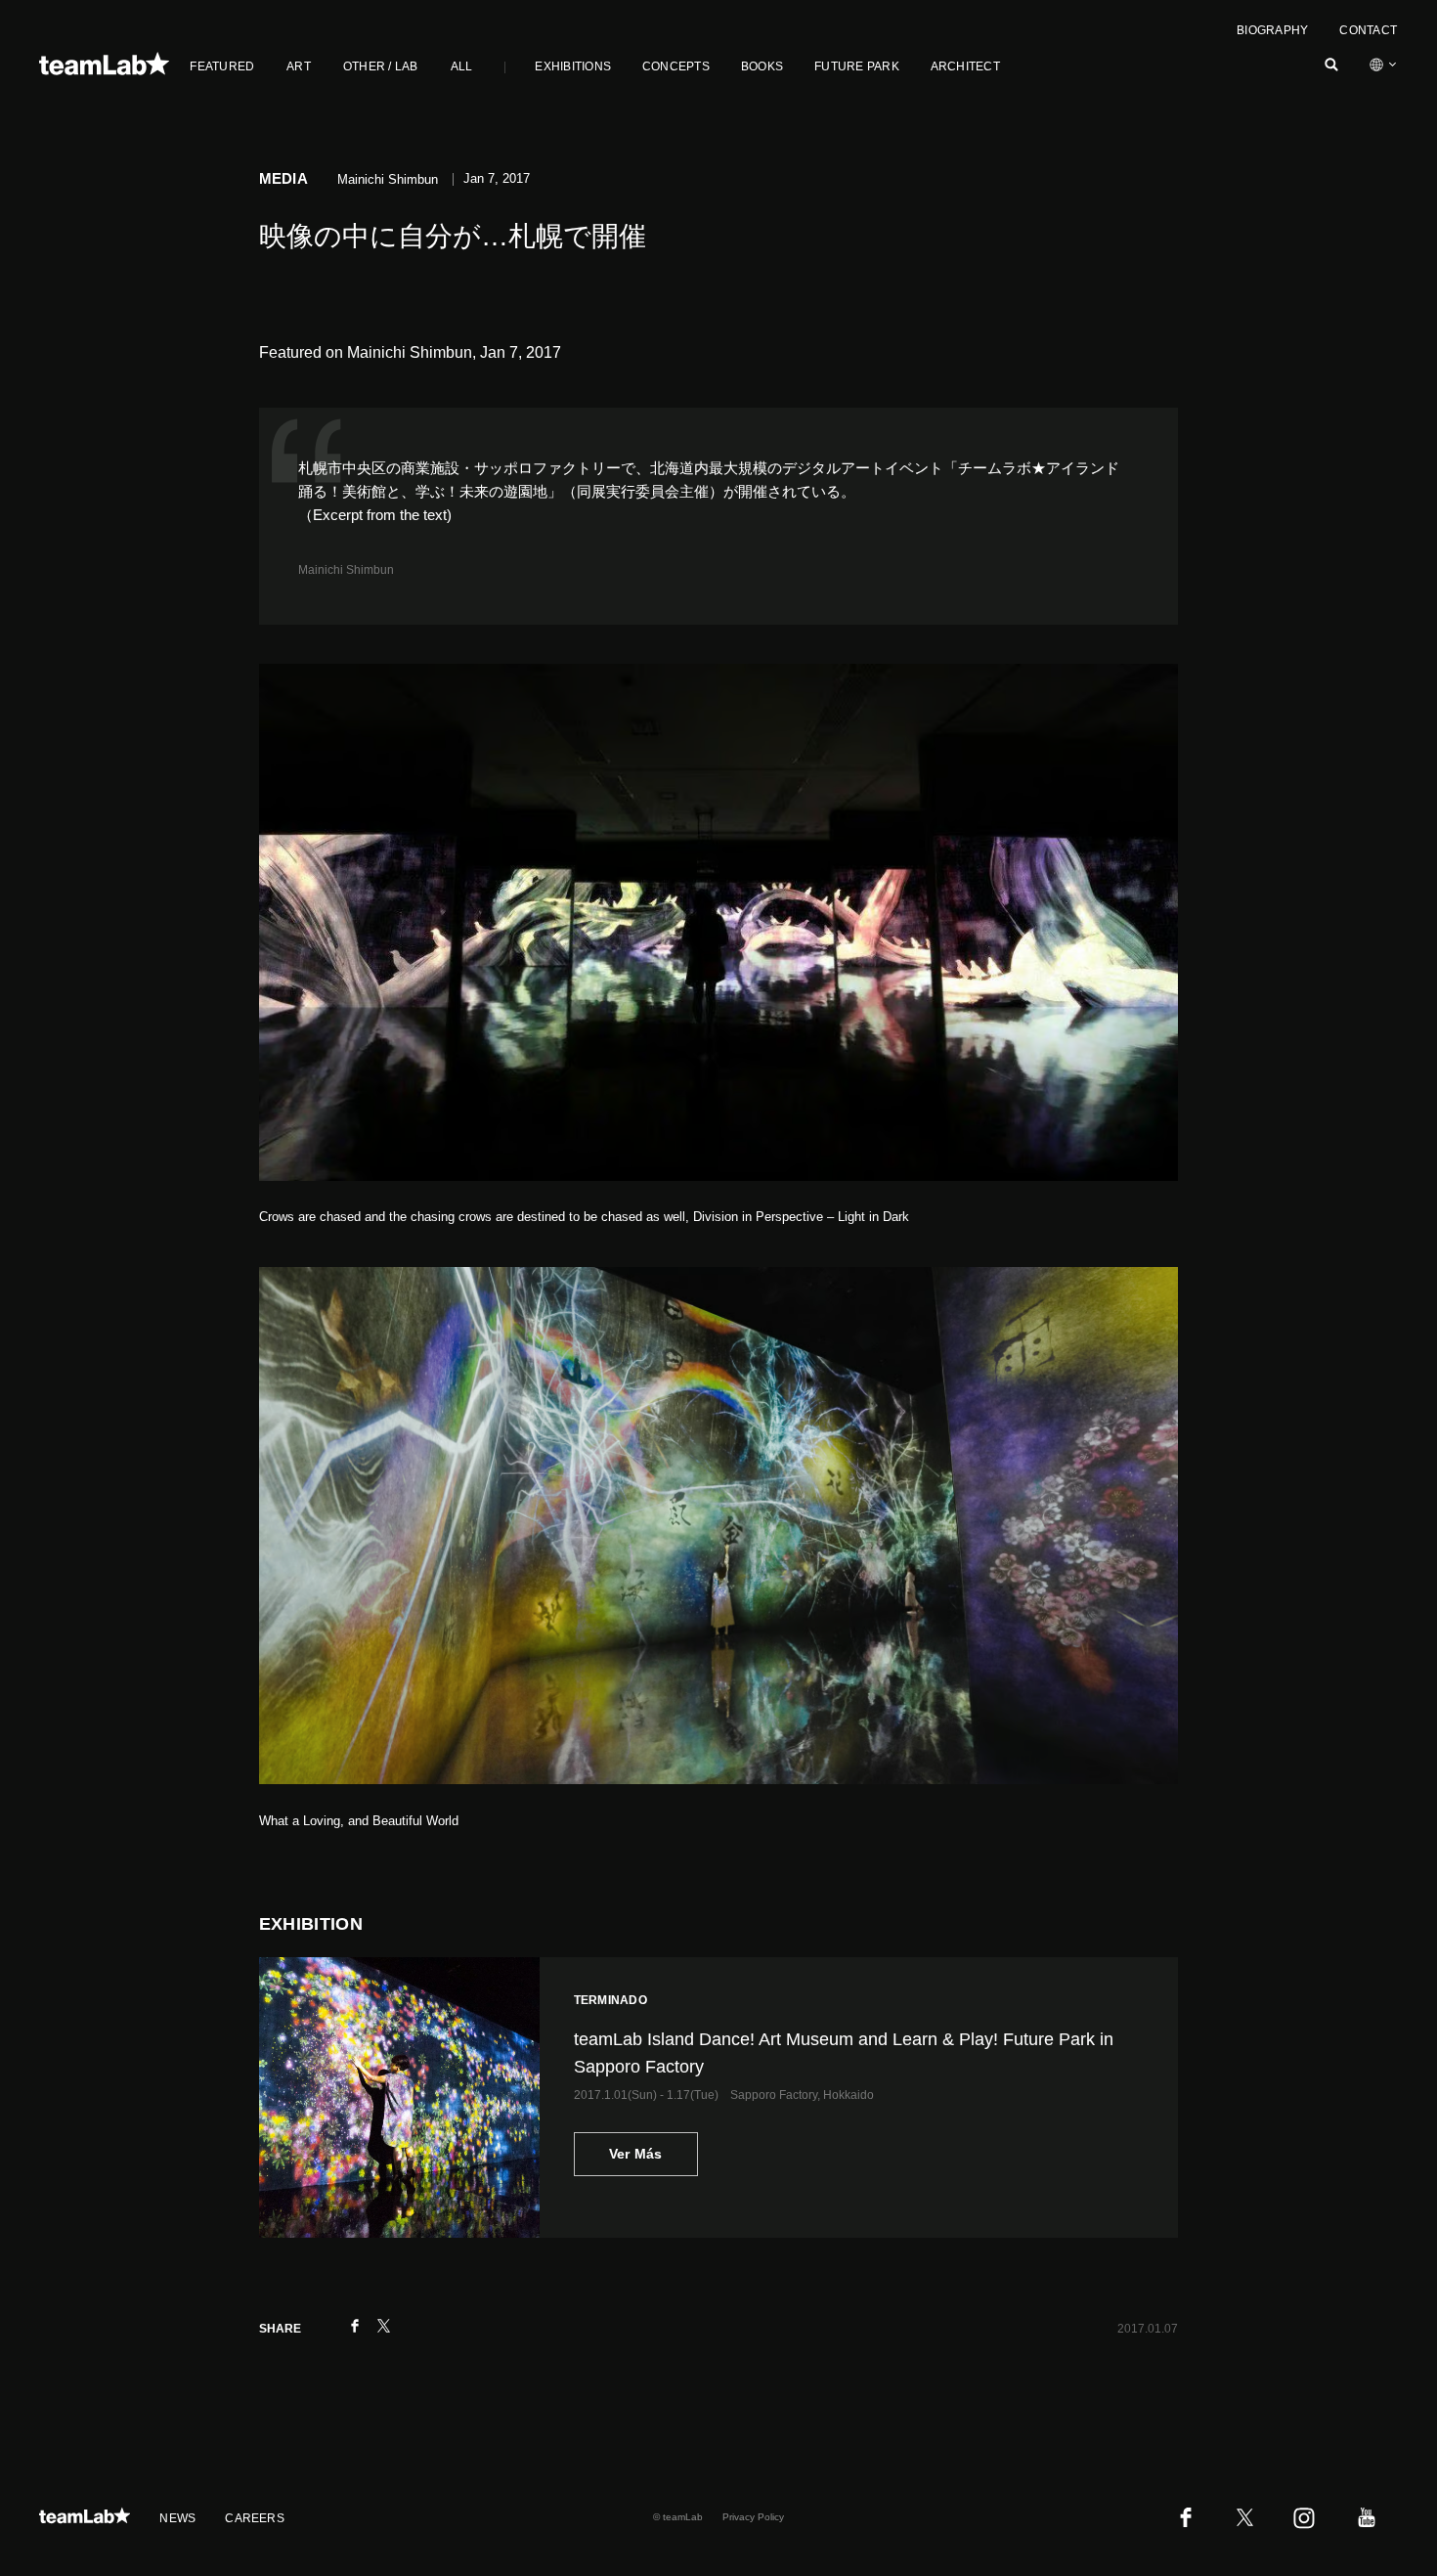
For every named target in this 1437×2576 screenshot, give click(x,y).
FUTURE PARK (857, 66)
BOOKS (762, 66)
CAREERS (255, 2518)
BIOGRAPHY (1272, 30)
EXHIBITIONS (573, 66)
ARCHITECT (965, 66)
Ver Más (636, 2154)
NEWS (177, 2518)
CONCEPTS (676, 66)
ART (299, 66)
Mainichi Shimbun (346, 570)
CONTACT (1368, 30)
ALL (462, 66)
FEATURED (222, 66)
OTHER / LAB (381, 66)
